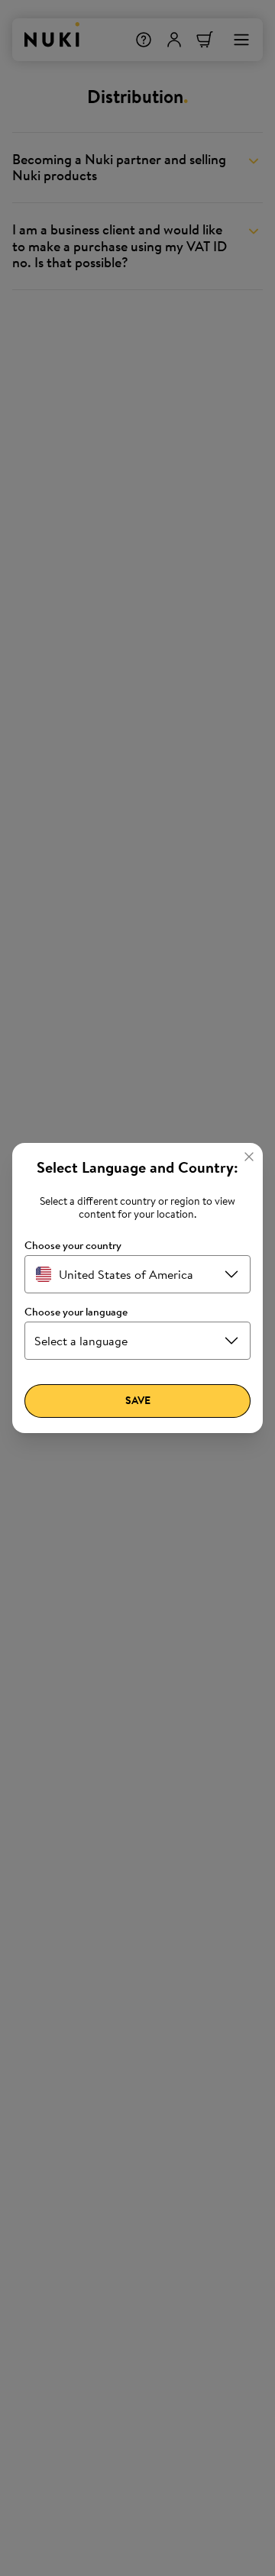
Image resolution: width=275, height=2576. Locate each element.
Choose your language (76, 1312)
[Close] (249, 1157)
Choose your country (73, 1246)
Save (138, 1400)
